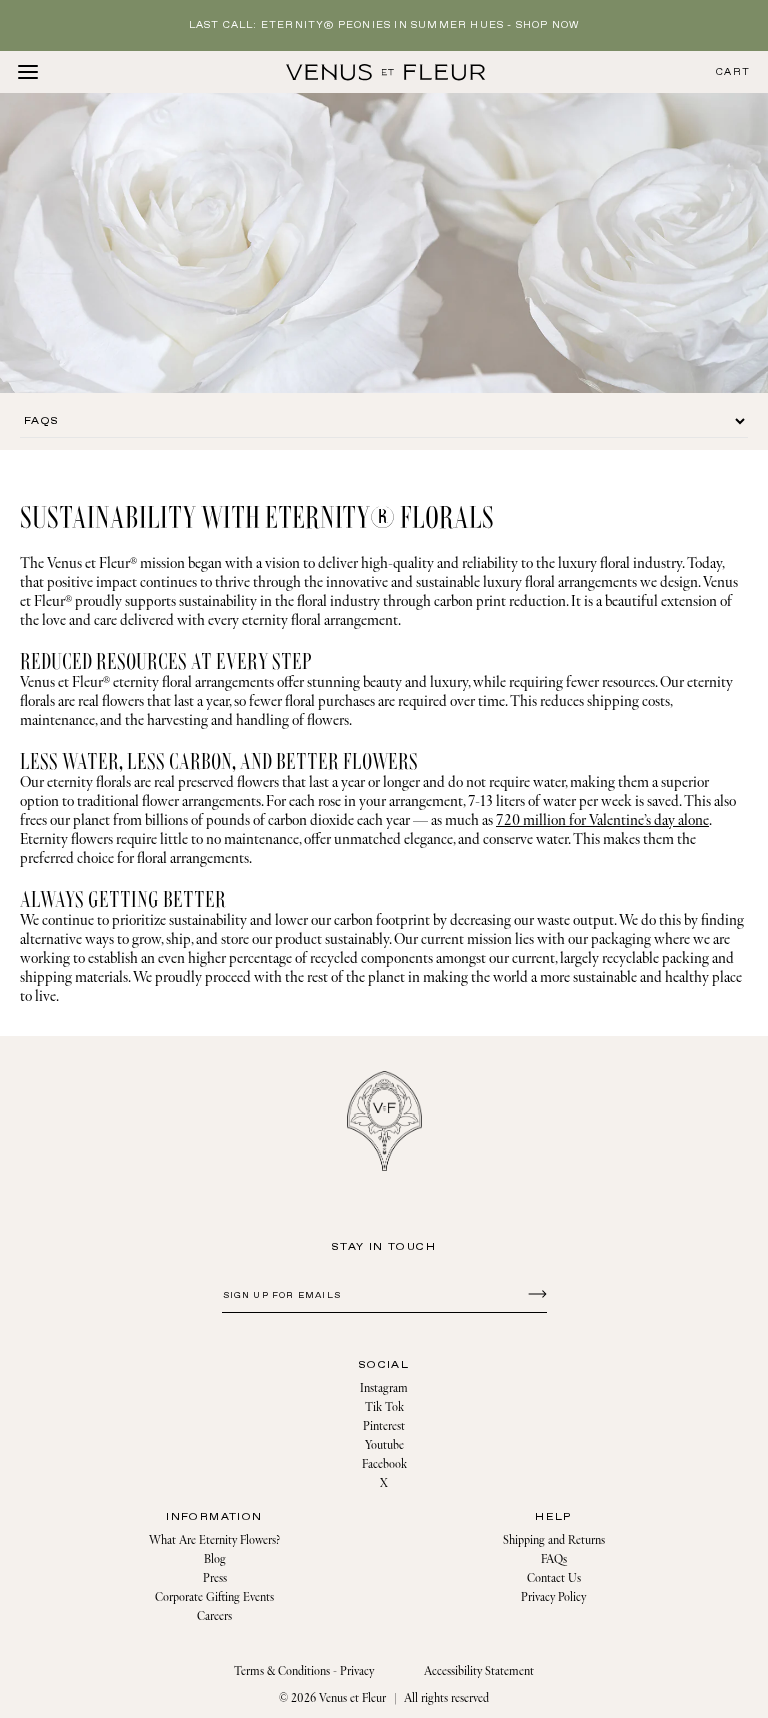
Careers (214, 1616)
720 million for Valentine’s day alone (602, 820)
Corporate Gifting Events (214, 1597)
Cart (733, 72)
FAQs (554, 1559)
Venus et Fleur (352, 1698)
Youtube (384, 1445)
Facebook (384, 1464)
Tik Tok (384, 1407)
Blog (215, 1559)
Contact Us (554, 1578)
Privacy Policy (553, 1597)
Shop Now (548, 25)
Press (215, 1578)
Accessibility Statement (479, 1671)
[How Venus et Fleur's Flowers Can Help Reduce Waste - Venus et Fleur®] (386, 72)
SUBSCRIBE (534, 1293)
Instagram (384, 1388)
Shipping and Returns (554, 1540)
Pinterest (384, 1426)
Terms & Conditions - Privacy (304, 1671)
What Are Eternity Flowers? (214, 1540)
